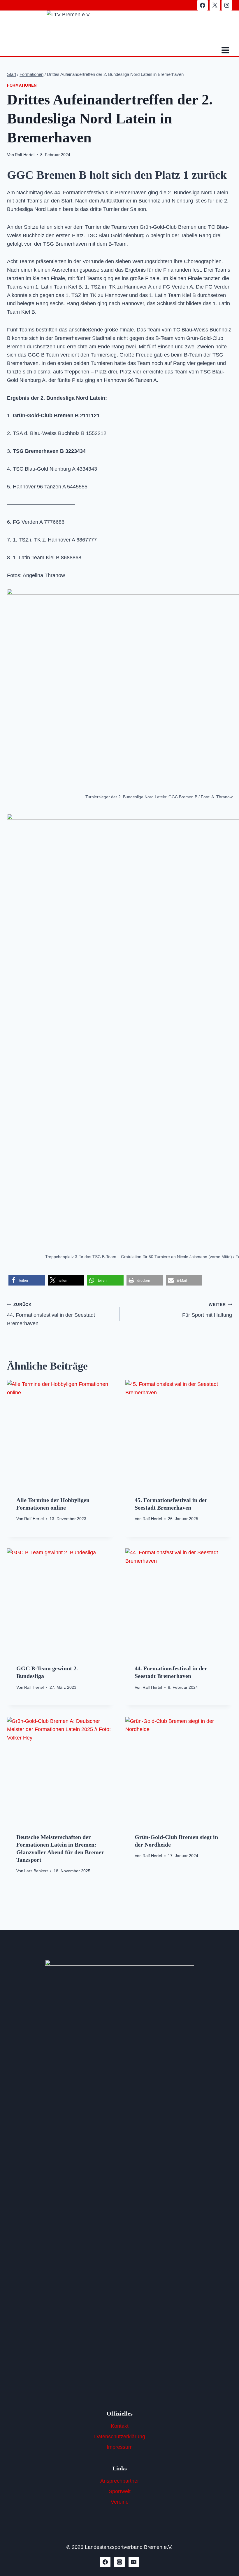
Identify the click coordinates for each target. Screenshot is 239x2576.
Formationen (22, 85)
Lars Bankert (36, 1871)
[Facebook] (203, 5)
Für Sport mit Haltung (207, 1310)
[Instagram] (227, 5)
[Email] (134, 2562)
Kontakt (120, 2426)
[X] (215, 5)
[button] (27, 1280)
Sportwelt (120, 2491)
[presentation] (60, 1433)
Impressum (120, 2447)
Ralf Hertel (25, 155)
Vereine (120, 2502)
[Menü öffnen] (225, 50)
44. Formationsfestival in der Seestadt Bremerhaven (51, 1314)
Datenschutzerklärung (120, 2437)
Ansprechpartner (120, 2481)
